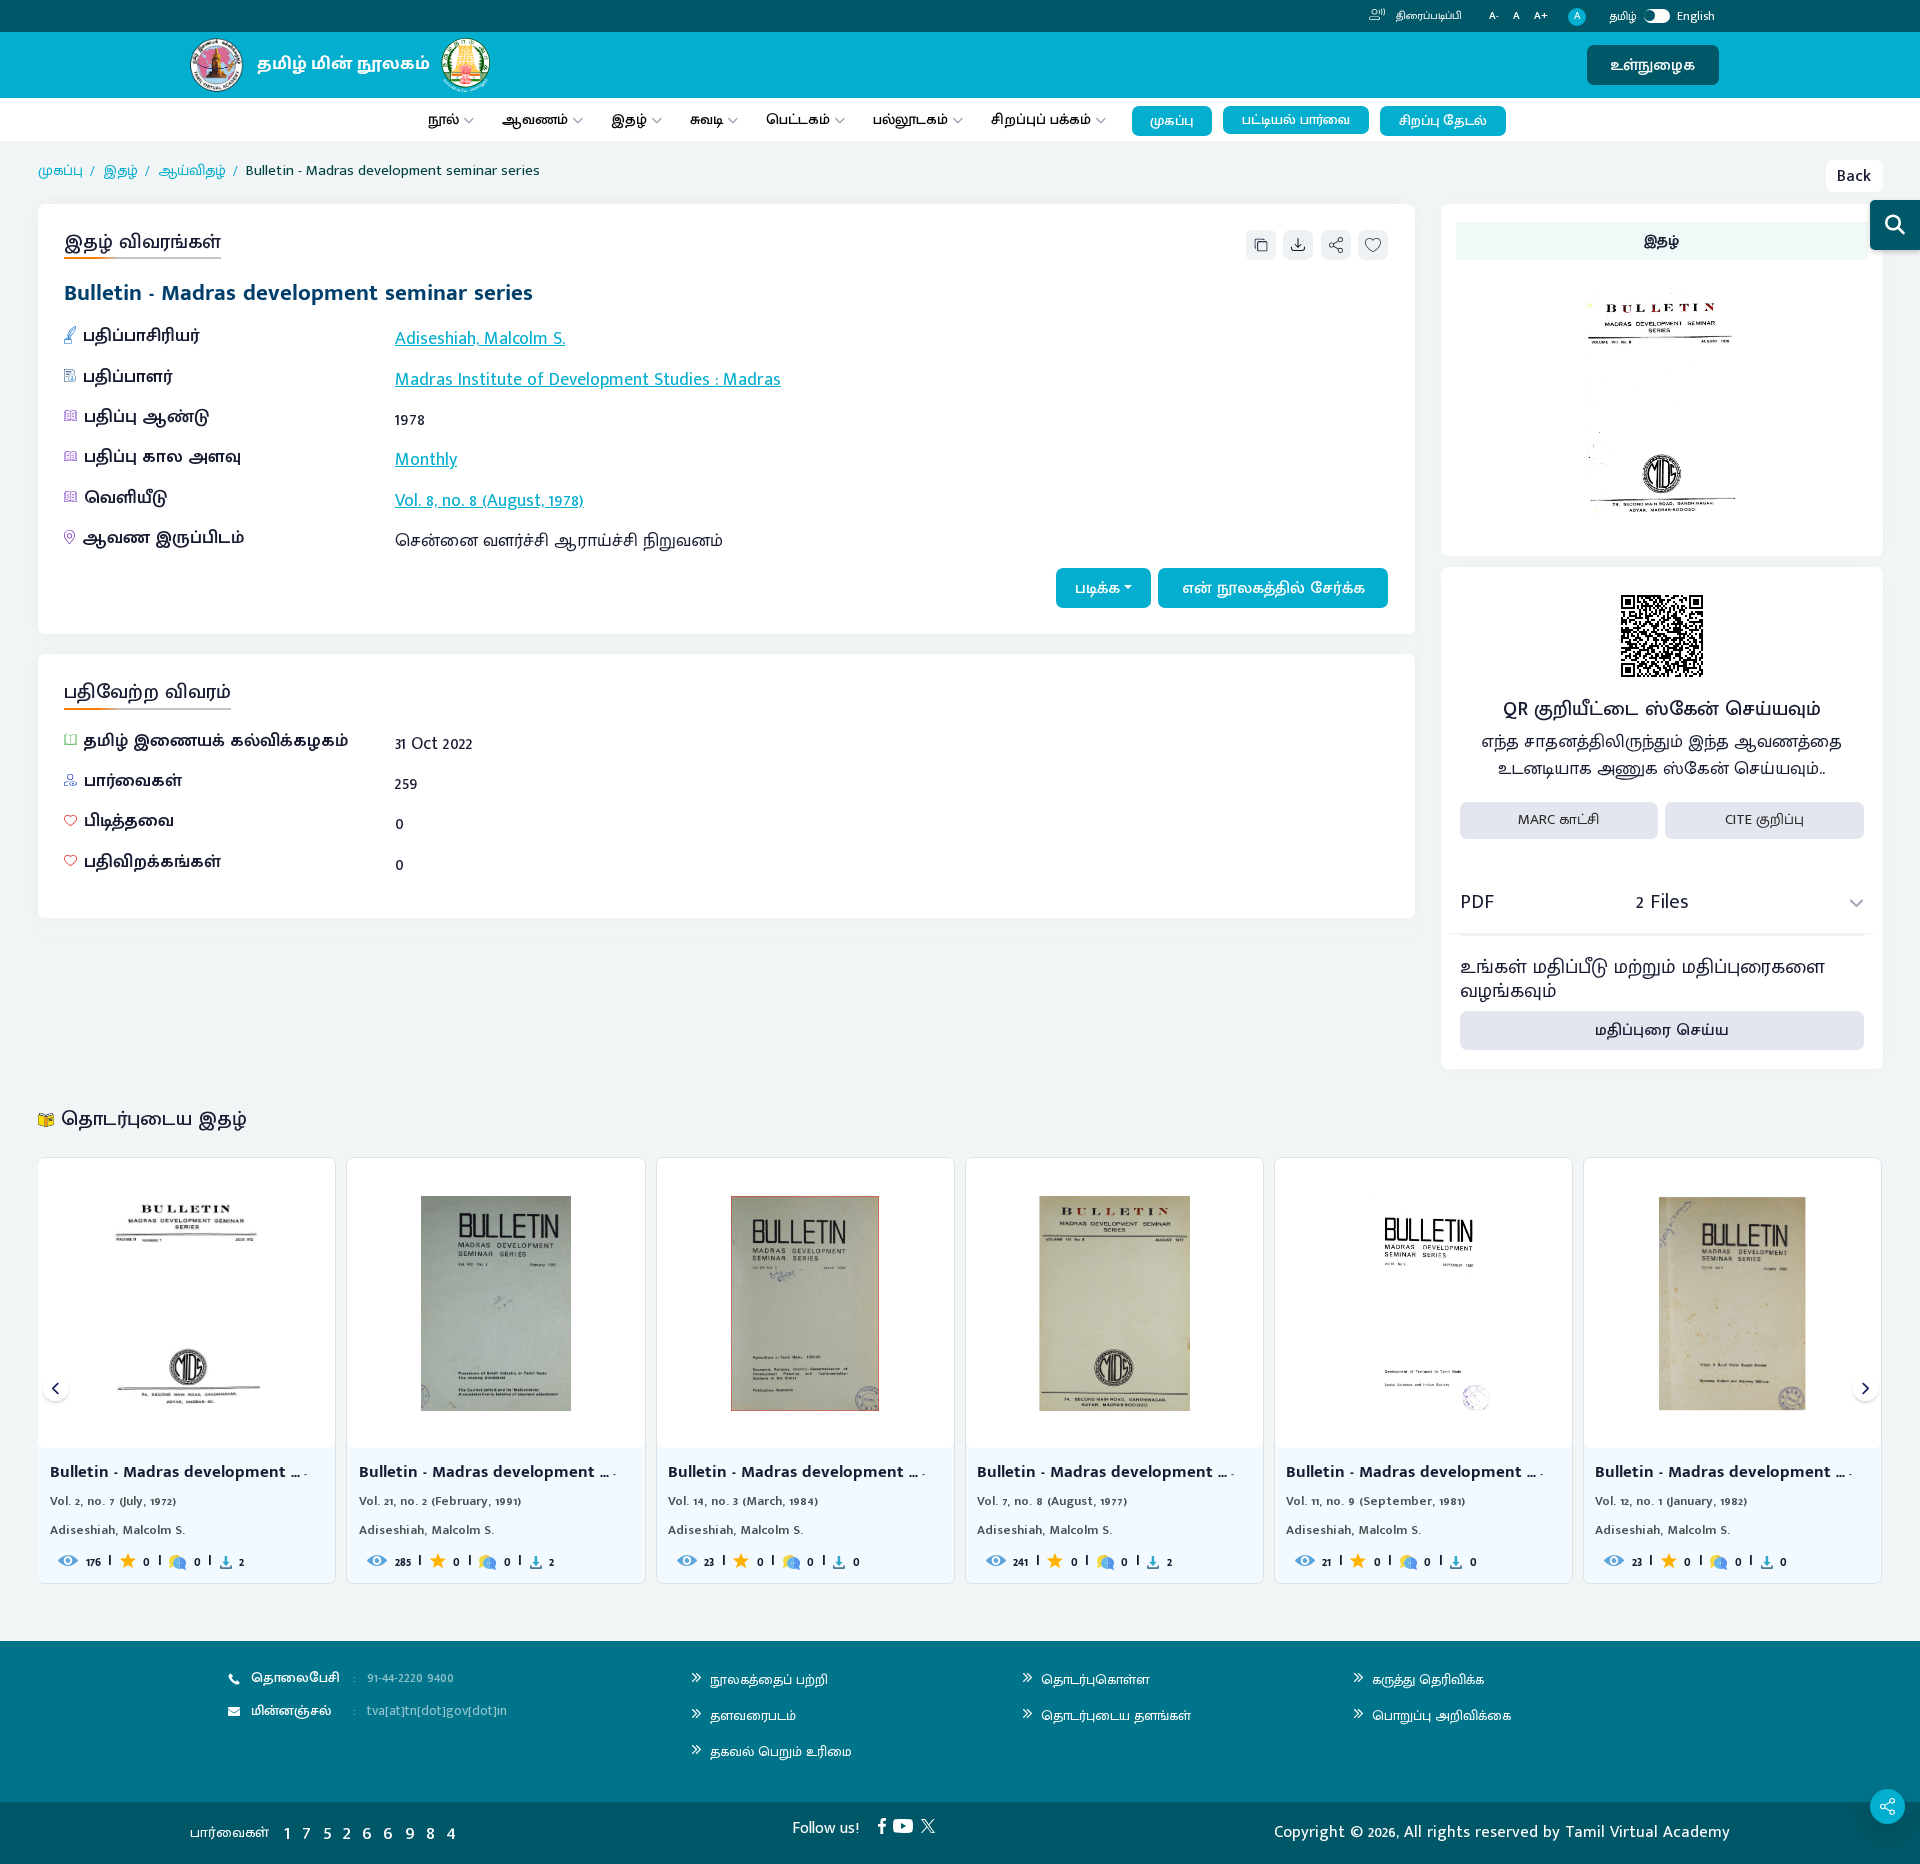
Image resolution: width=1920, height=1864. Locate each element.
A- (1494, 16)
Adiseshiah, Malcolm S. (480, 339)
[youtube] (907, 1825)
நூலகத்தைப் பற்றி (769, 1679)
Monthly (426, 460)
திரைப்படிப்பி (1427, 16)
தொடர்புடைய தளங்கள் (1116, 1715)
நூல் (443, 119)
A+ (1541, 16)
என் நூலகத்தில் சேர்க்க (1273, 588)
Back (1854, 176)
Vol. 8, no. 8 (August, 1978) (489, 501)
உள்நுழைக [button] (1652, 65)
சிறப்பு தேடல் (1443, 121)
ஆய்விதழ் (192, 171)
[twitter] (932, 1825)
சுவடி (706, 119)
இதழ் (629, 119)
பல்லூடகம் (910, 119)
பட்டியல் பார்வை (1296, 120)
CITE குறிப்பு (1764, 819)
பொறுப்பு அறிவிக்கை (1441, 1715)
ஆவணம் (537, 119)
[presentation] (55, 1389)
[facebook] (886, 1825)
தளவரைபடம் (753, 1715)
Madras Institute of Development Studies (552, 380)
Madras (752, 380)
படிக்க (1097, 588)
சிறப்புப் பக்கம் (1041, 119)
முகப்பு (1171, 121)
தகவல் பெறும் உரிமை (781, 1751)
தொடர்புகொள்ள (1095, 1679)
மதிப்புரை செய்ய (1662, 1030)
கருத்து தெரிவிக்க (1428, 1679)
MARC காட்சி (1558, 819)
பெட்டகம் (798, 119)
